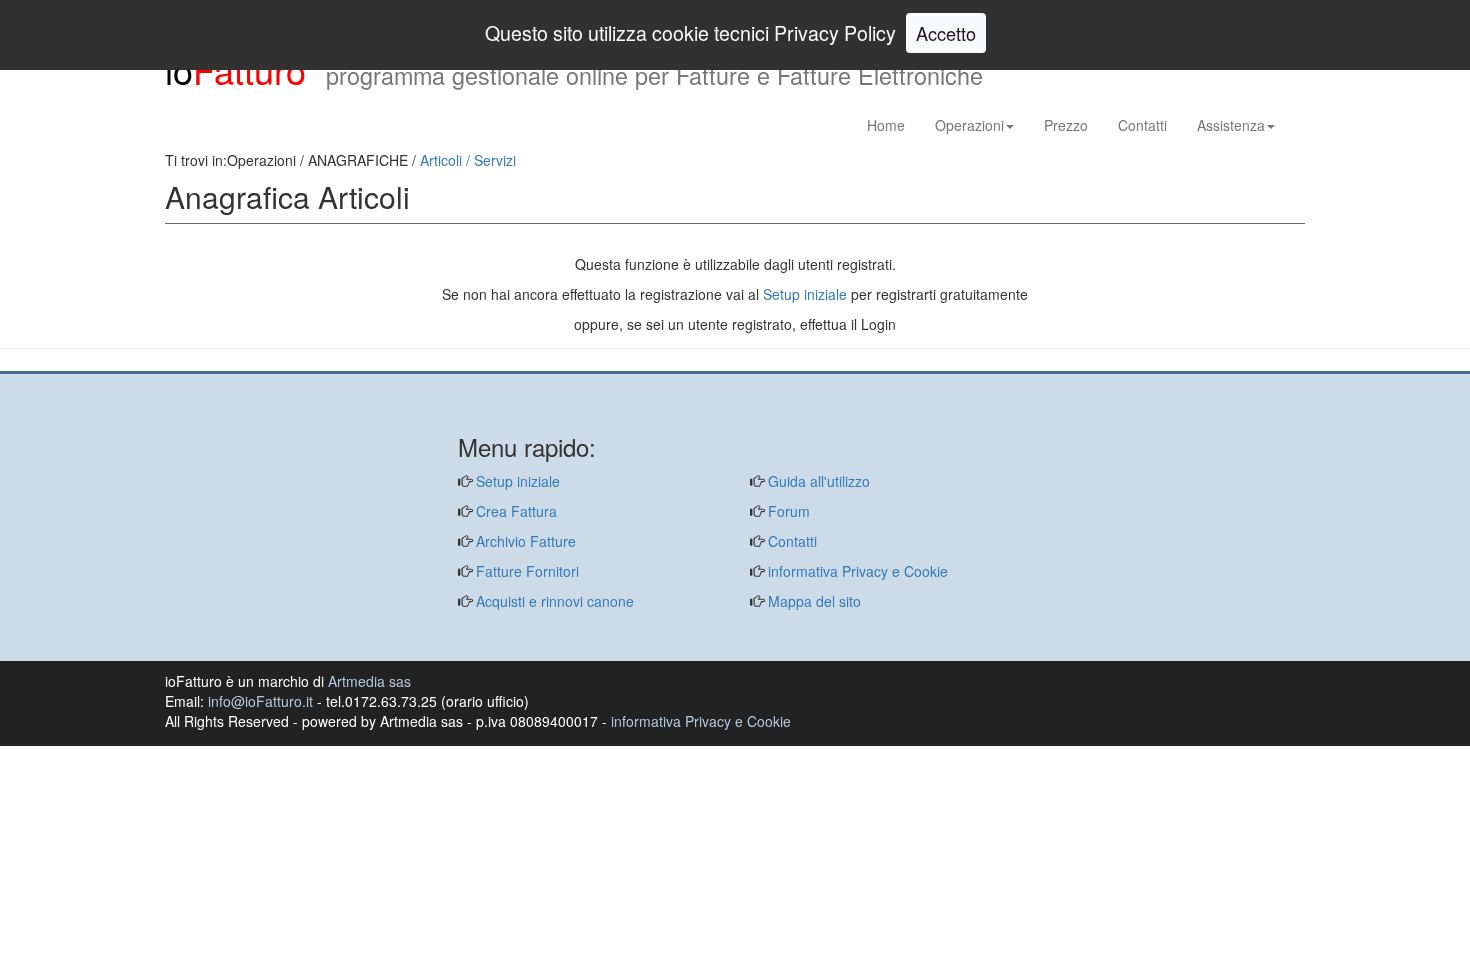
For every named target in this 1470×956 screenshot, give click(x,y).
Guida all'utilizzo (817, 481)
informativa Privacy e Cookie (856, 571)
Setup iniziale (805, 294)
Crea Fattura (514, 511)
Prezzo (1066, 125)
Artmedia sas (369, 681)
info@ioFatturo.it (260, 701)
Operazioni (969, 125)
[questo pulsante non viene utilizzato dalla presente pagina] (180, 361)
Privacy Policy (835, 32)
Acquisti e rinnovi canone (553, 601)
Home (886, 125)
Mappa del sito (812, 601)
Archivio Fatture (524, 541)
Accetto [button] (946, 33)
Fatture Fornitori (525, 571)
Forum (787, 511)
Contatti (1142, 125)
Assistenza (1231, 125)
